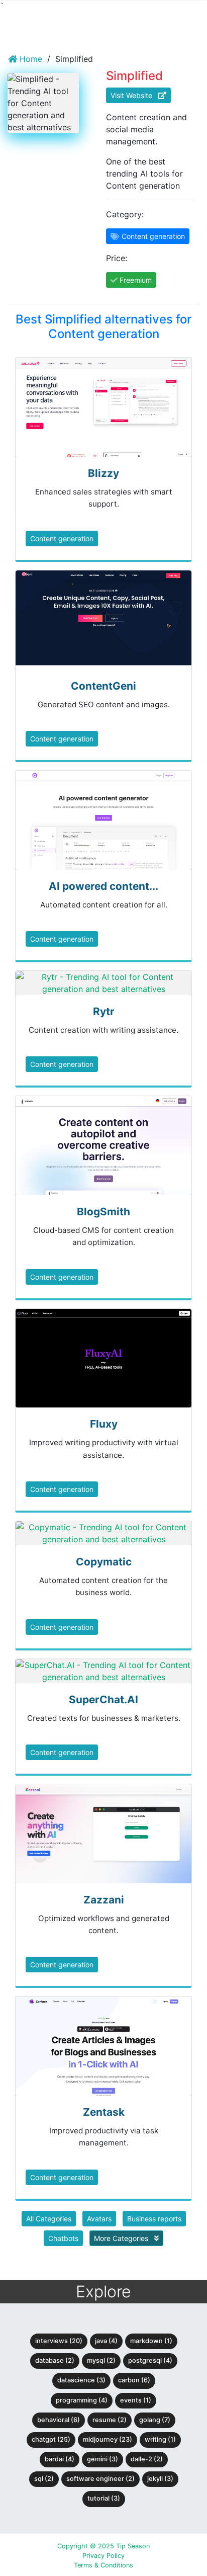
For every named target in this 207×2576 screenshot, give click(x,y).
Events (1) (136, 2400)
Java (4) (106, 2341)
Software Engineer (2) (100, 2479)
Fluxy (104, 1424)
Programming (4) (82, 2400)
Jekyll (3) (160, 2479)
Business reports (154, 2219)
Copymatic (104, 1562)
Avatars (99, 2219)
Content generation (62, 538)
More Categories (122, 2238)
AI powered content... (103, 886)
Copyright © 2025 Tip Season (103, 2546)
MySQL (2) (101, 2360)
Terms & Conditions (103, 2565)
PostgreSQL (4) (150, 2360)
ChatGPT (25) (51, 2439)
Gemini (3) (102, 2459)
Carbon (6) (134, 2380)
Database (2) (55, 2360)
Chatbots (63, 2238)
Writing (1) (160, 2439)
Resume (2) (110, 2420)
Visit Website (134, 95)
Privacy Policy (103, 2556)
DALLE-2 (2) (147, 2459)
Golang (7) (155, 2420)
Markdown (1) (151, 2341)
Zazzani (104, 1900)
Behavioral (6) (59, 2420)
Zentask (104, 2112)
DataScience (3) (81, 2380)
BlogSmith (103, 1212)
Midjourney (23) (108, 2439)
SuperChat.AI (103, 1699)
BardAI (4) (60, 2459)
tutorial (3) (104, 2498)
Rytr (104, 1011)
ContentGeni (103, 686)
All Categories (49, 2219)
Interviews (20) (59, 2341)
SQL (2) (44, 2479)
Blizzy (103, 473)
